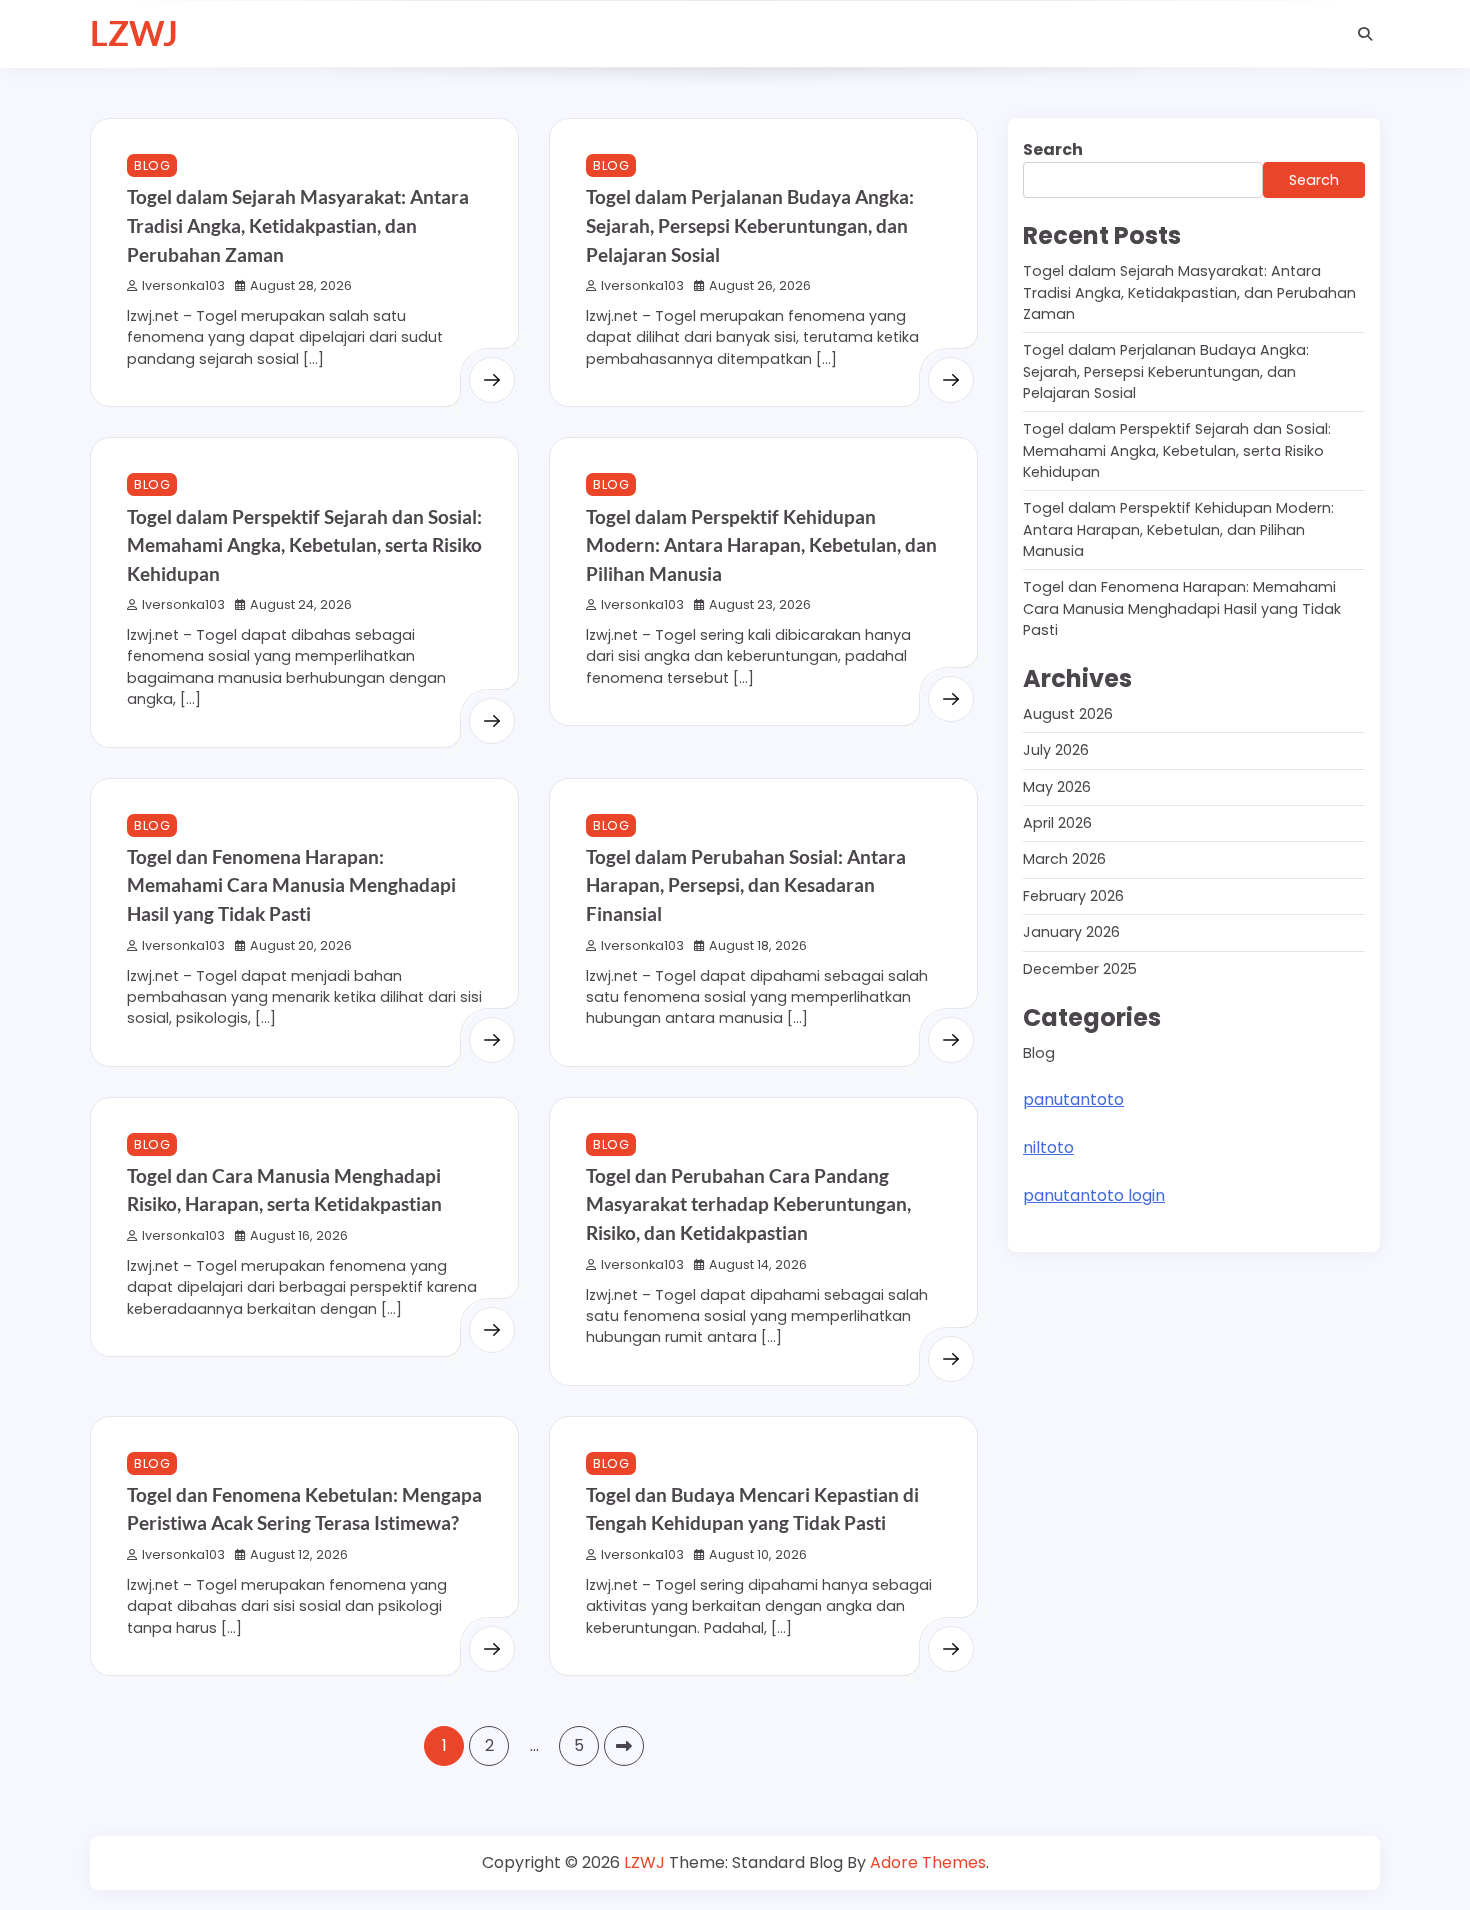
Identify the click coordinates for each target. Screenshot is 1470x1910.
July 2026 (1056, 750)
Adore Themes (928, 1862)
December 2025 (1080, 969)
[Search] (1365, 34)
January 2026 (1071, 932)
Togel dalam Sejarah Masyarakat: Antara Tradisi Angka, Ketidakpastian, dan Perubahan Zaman (298, 225)
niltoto (1048, 1147)
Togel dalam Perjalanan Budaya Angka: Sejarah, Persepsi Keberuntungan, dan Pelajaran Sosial (750, 225)
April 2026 (1057, 823)
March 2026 (1064, 860)
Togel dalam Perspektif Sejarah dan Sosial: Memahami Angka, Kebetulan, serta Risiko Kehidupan (304, 545)
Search (1053, 149)
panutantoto (1073, 1099)
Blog (152, 165)
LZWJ (134, 33)
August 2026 (1068, 714)
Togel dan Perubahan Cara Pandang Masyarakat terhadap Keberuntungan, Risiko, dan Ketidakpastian (748, 1204)
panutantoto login (1094, 1195)
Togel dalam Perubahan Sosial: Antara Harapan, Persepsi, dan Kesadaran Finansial (746, 885)
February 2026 (1073, 896)
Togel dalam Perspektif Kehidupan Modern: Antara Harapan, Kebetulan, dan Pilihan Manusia (761, 545)
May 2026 (1057, 787)
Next (624, 1746)
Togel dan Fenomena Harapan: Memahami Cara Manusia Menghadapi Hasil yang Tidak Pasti (291, 885)
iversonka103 (183, 285)
